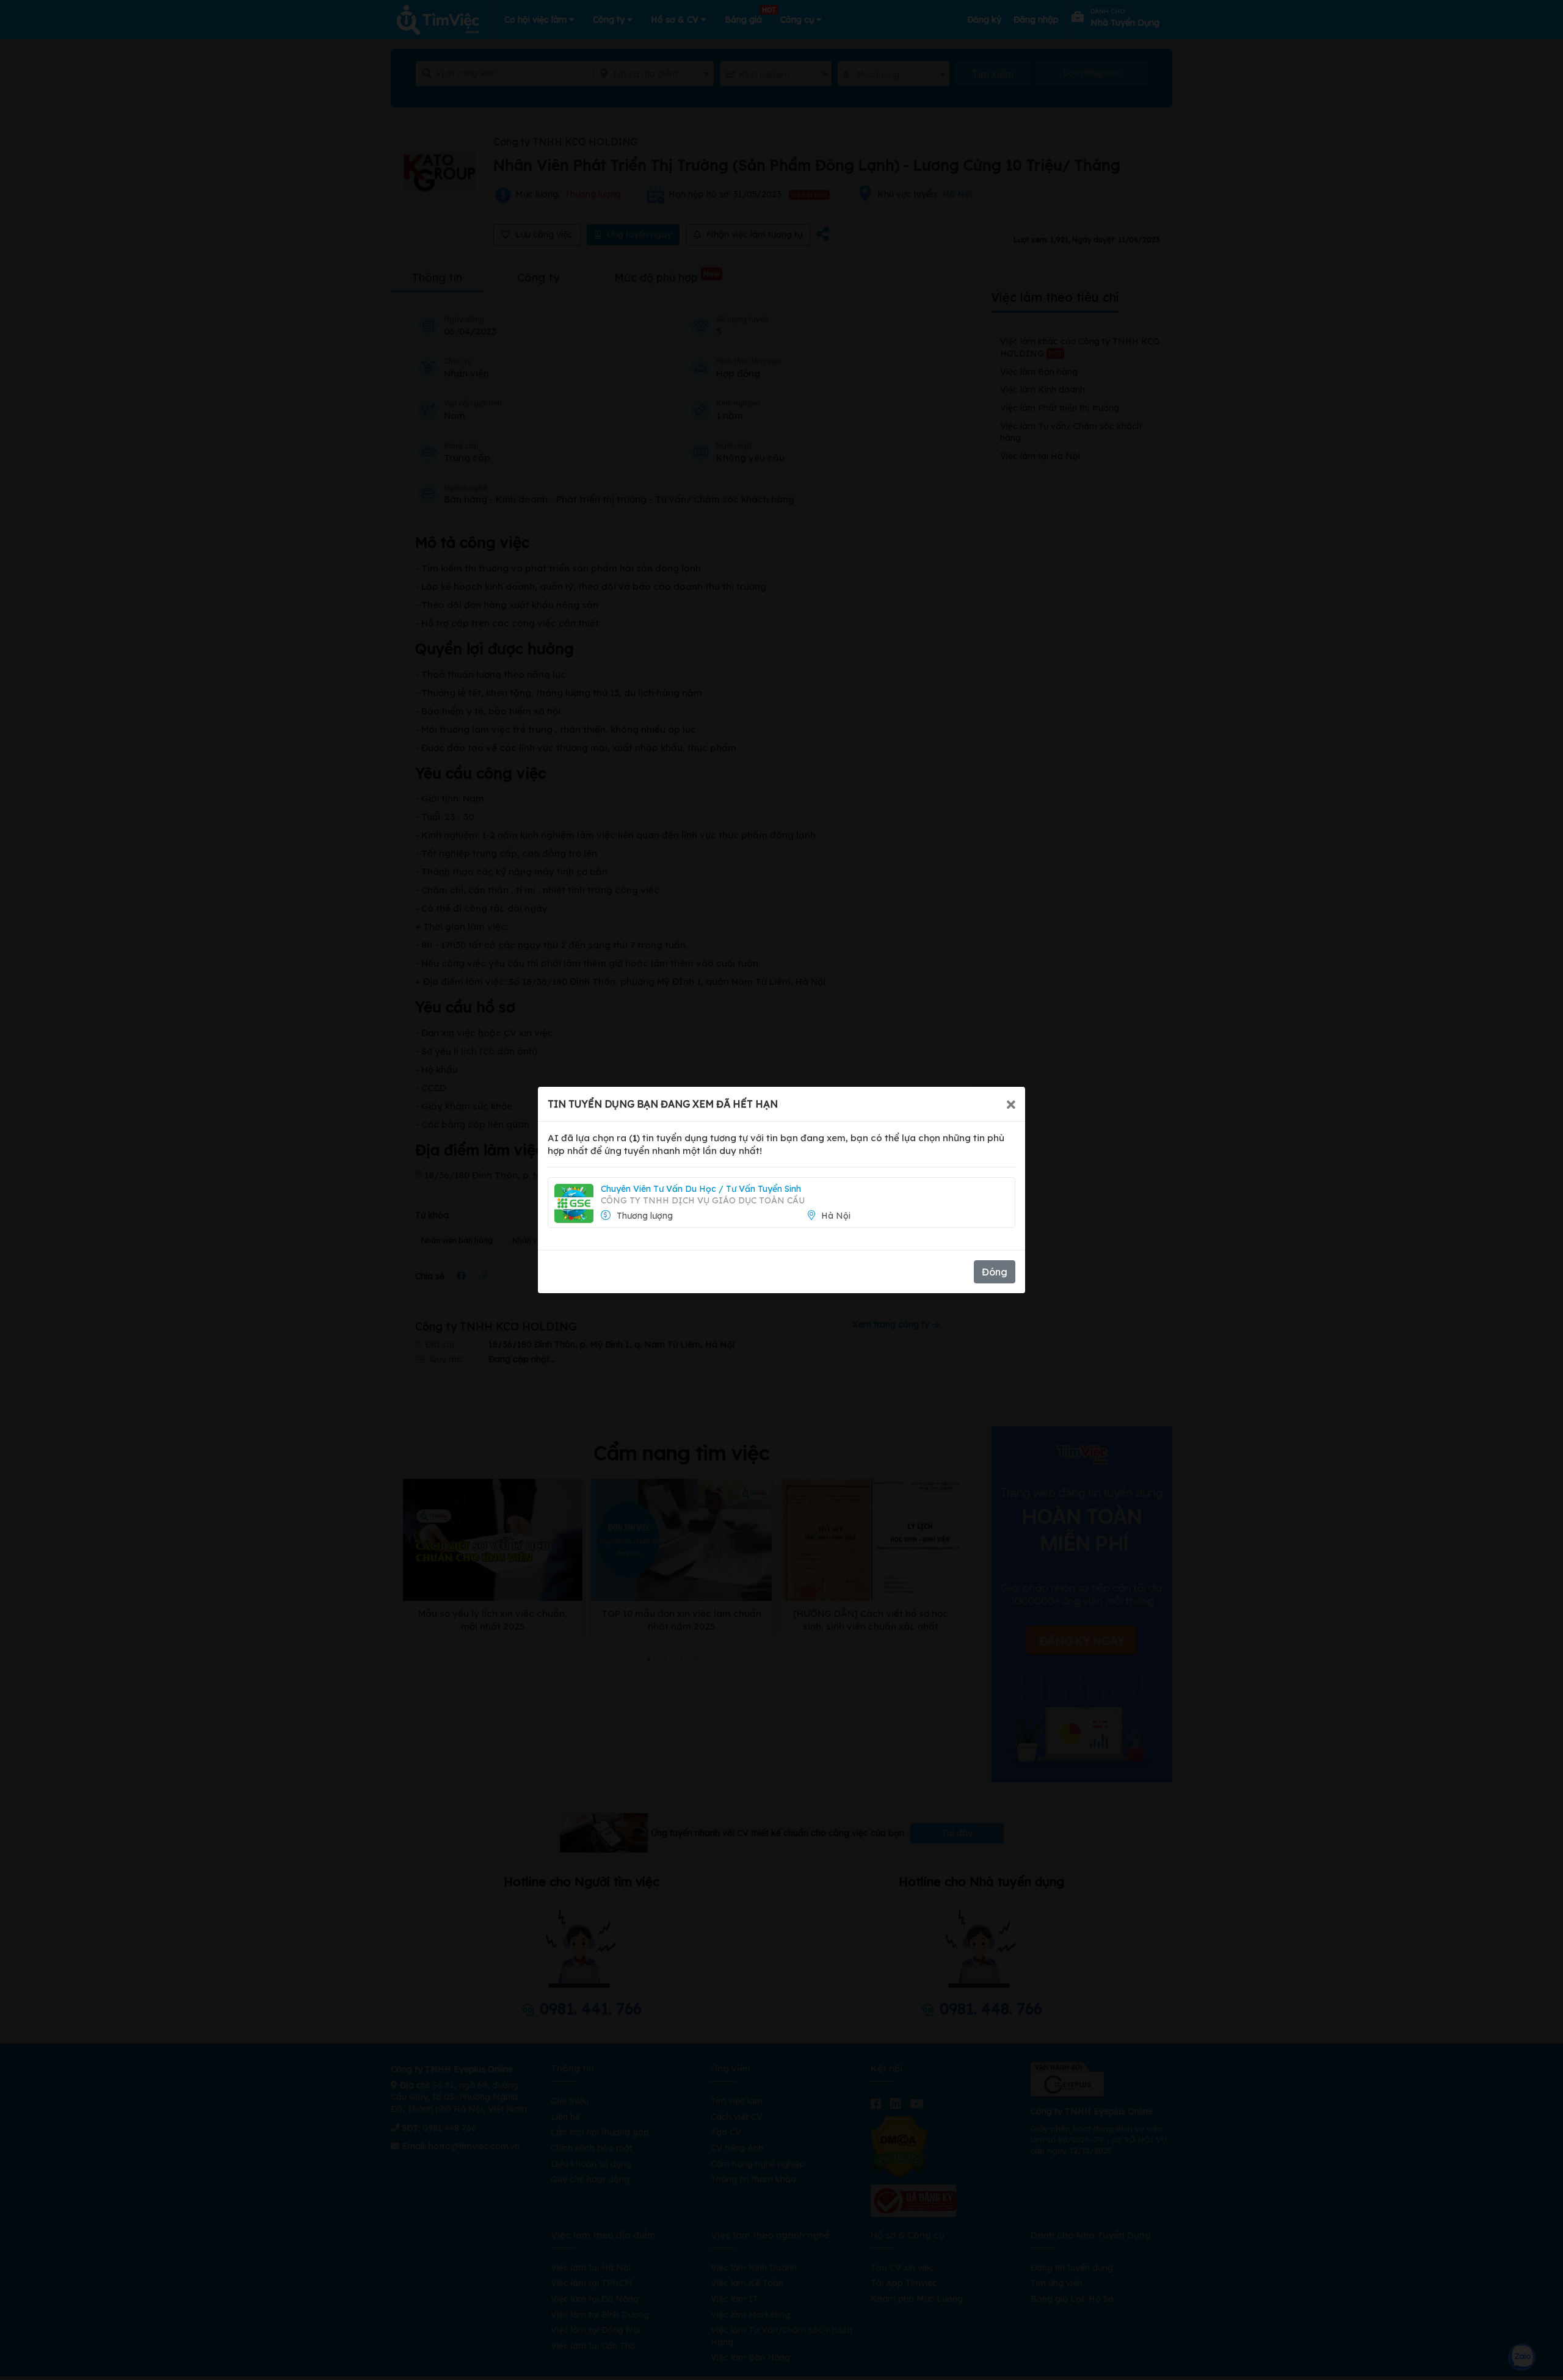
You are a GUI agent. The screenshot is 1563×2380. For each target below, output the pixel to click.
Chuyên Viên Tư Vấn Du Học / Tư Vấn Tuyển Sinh (701, 1189)
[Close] (1011, 1104)
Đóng (995, 1272)
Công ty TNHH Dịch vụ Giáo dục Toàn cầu (703, 1200)
